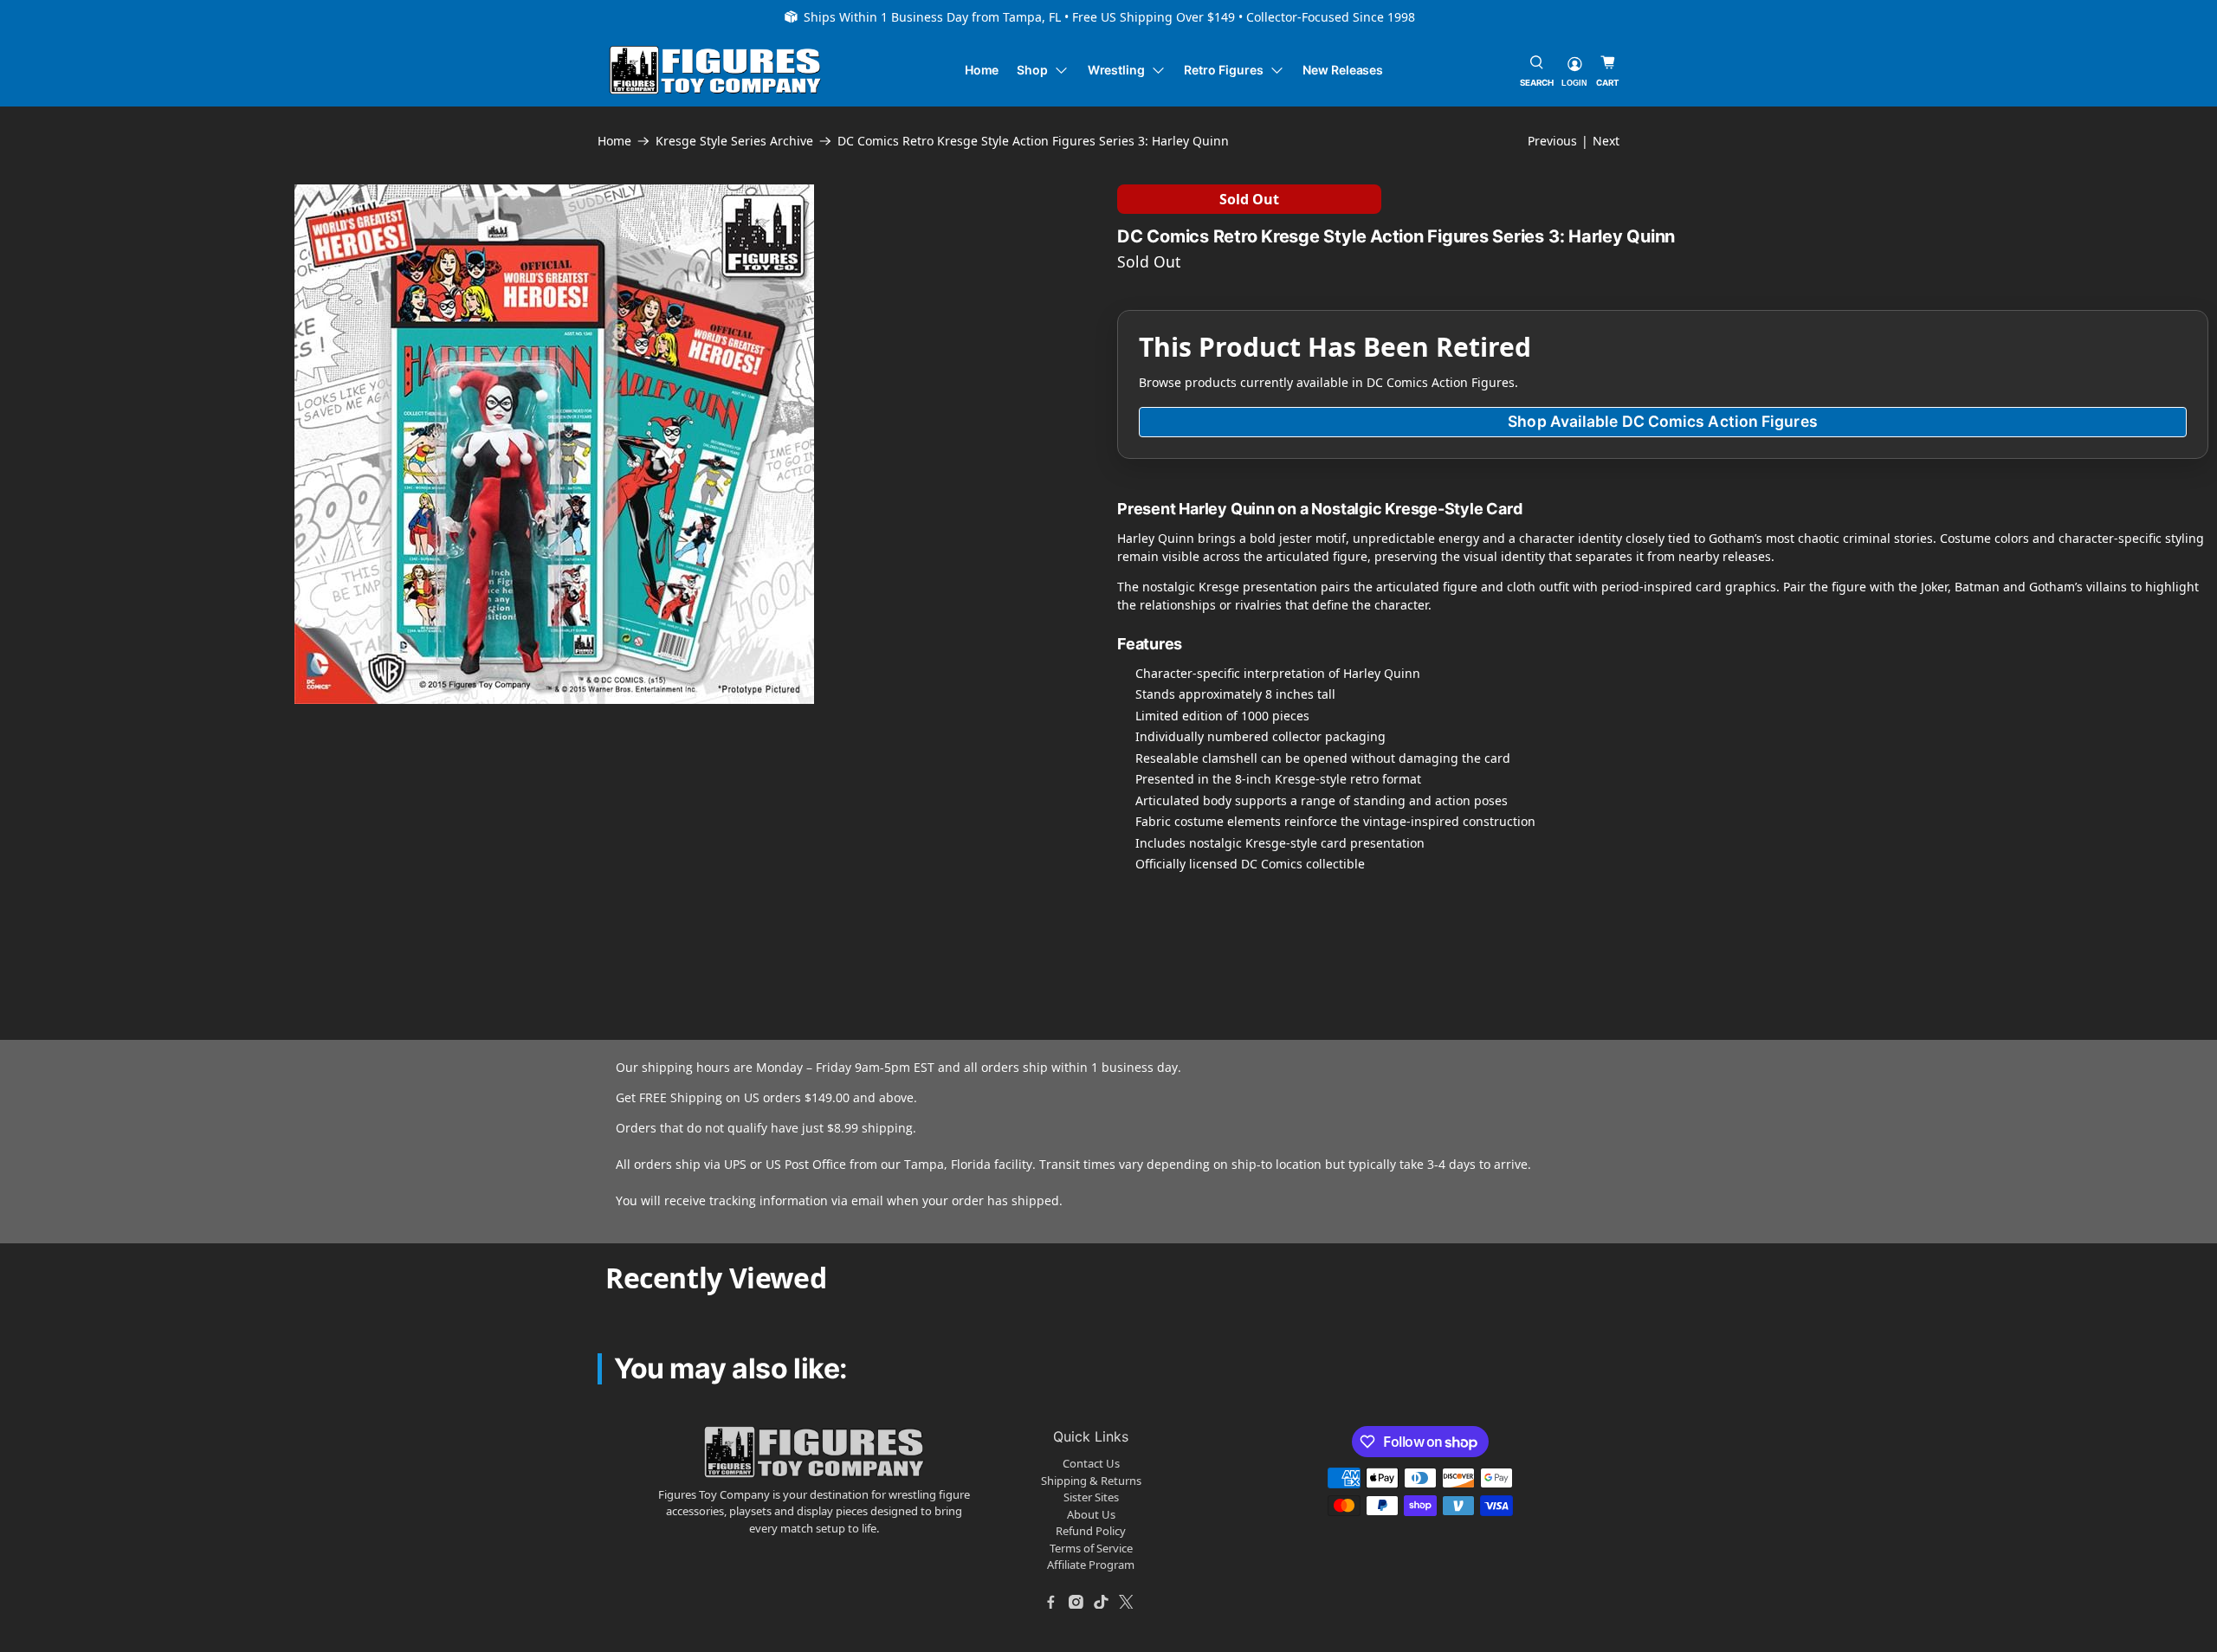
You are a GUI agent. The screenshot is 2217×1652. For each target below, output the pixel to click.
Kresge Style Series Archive (734, 141)
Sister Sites (1091, 1497)
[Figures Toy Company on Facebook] (1051, 1602)
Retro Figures (1223, 70)
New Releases (1343, 70)
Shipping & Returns (1091, 1481)
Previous (1552, 141)
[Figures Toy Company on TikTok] (1102, 1602)
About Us (1091, 1514)
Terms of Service (1091, 1548)
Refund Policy (1091, 1531)
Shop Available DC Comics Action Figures (1662, 421)
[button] (118, 824)
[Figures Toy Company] (715, 71)
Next (1606, 141)
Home (982, 70)
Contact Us (1091, 1463)
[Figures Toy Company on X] (1127, 1602)
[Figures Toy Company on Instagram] (1076, 1602)
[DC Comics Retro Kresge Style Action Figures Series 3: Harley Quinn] (554, 444)
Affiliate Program (1091, 1565)
